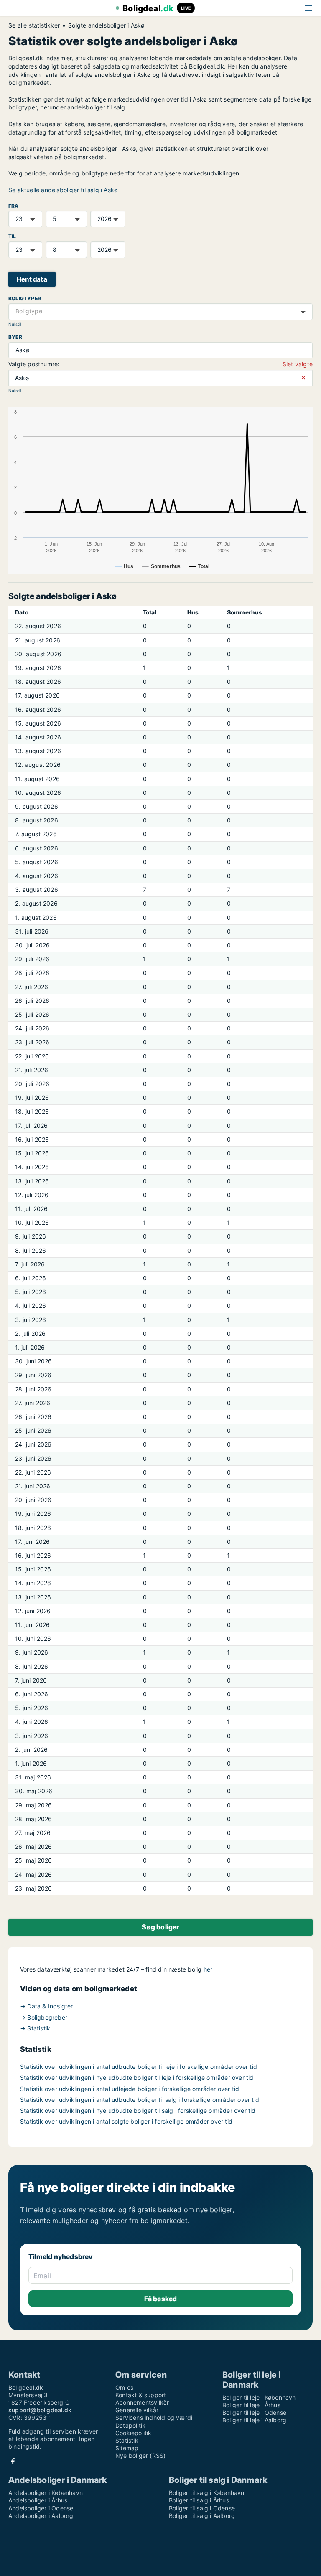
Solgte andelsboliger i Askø (106, 25)
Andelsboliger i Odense (41, 2508)
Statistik (127, 2440)
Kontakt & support (141, 2395)
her (208, 1969)
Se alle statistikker (34, 25)
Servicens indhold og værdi (154, 2417)
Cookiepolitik (134, 2433)
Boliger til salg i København (207, 2493)
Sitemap (127, 2448)
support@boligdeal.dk (40, 2410)
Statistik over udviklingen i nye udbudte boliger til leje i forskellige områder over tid (137, 2077)
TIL (12, 236)
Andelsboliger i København (46, 2493)
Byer (15, 337)
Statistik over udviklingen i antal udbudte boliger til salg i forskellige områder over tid (140, 2100)
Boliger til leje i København (259, 2397)
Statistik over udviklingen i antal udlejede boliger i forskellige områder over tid (130, 2089)
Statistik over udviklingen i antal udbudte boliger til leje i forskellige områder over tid (139, 2067)
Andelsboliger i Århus (38, 2500)
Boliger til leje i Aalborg (254, 2420)
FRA (14, 206)
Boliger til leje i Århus (251, 2405)
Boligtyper (25, 298)
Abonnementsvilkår (142, 2402)
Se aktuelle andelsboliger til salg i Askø (63, 190)
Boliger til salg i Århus (199, 2500)
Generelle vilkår (137, 2410)
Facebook (13, 2461)
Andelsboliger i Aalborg (41, 2516)
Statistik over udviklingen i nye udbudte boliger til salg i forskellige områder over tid (138, 2110)
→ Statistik (35, 2028)
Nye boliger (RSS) (140, 2455)
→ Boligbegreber (44, 2017)
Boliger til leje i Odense (254, 2412)
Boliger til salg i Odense (202, 2508)
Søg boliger (160, 1927)
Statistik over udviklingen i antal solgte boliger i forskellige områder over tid (126, 2121)
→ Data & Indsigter (47, 2006)
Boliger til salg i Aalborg (202, 2516)
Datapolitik (130, 2425)
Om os (124, 2387)
